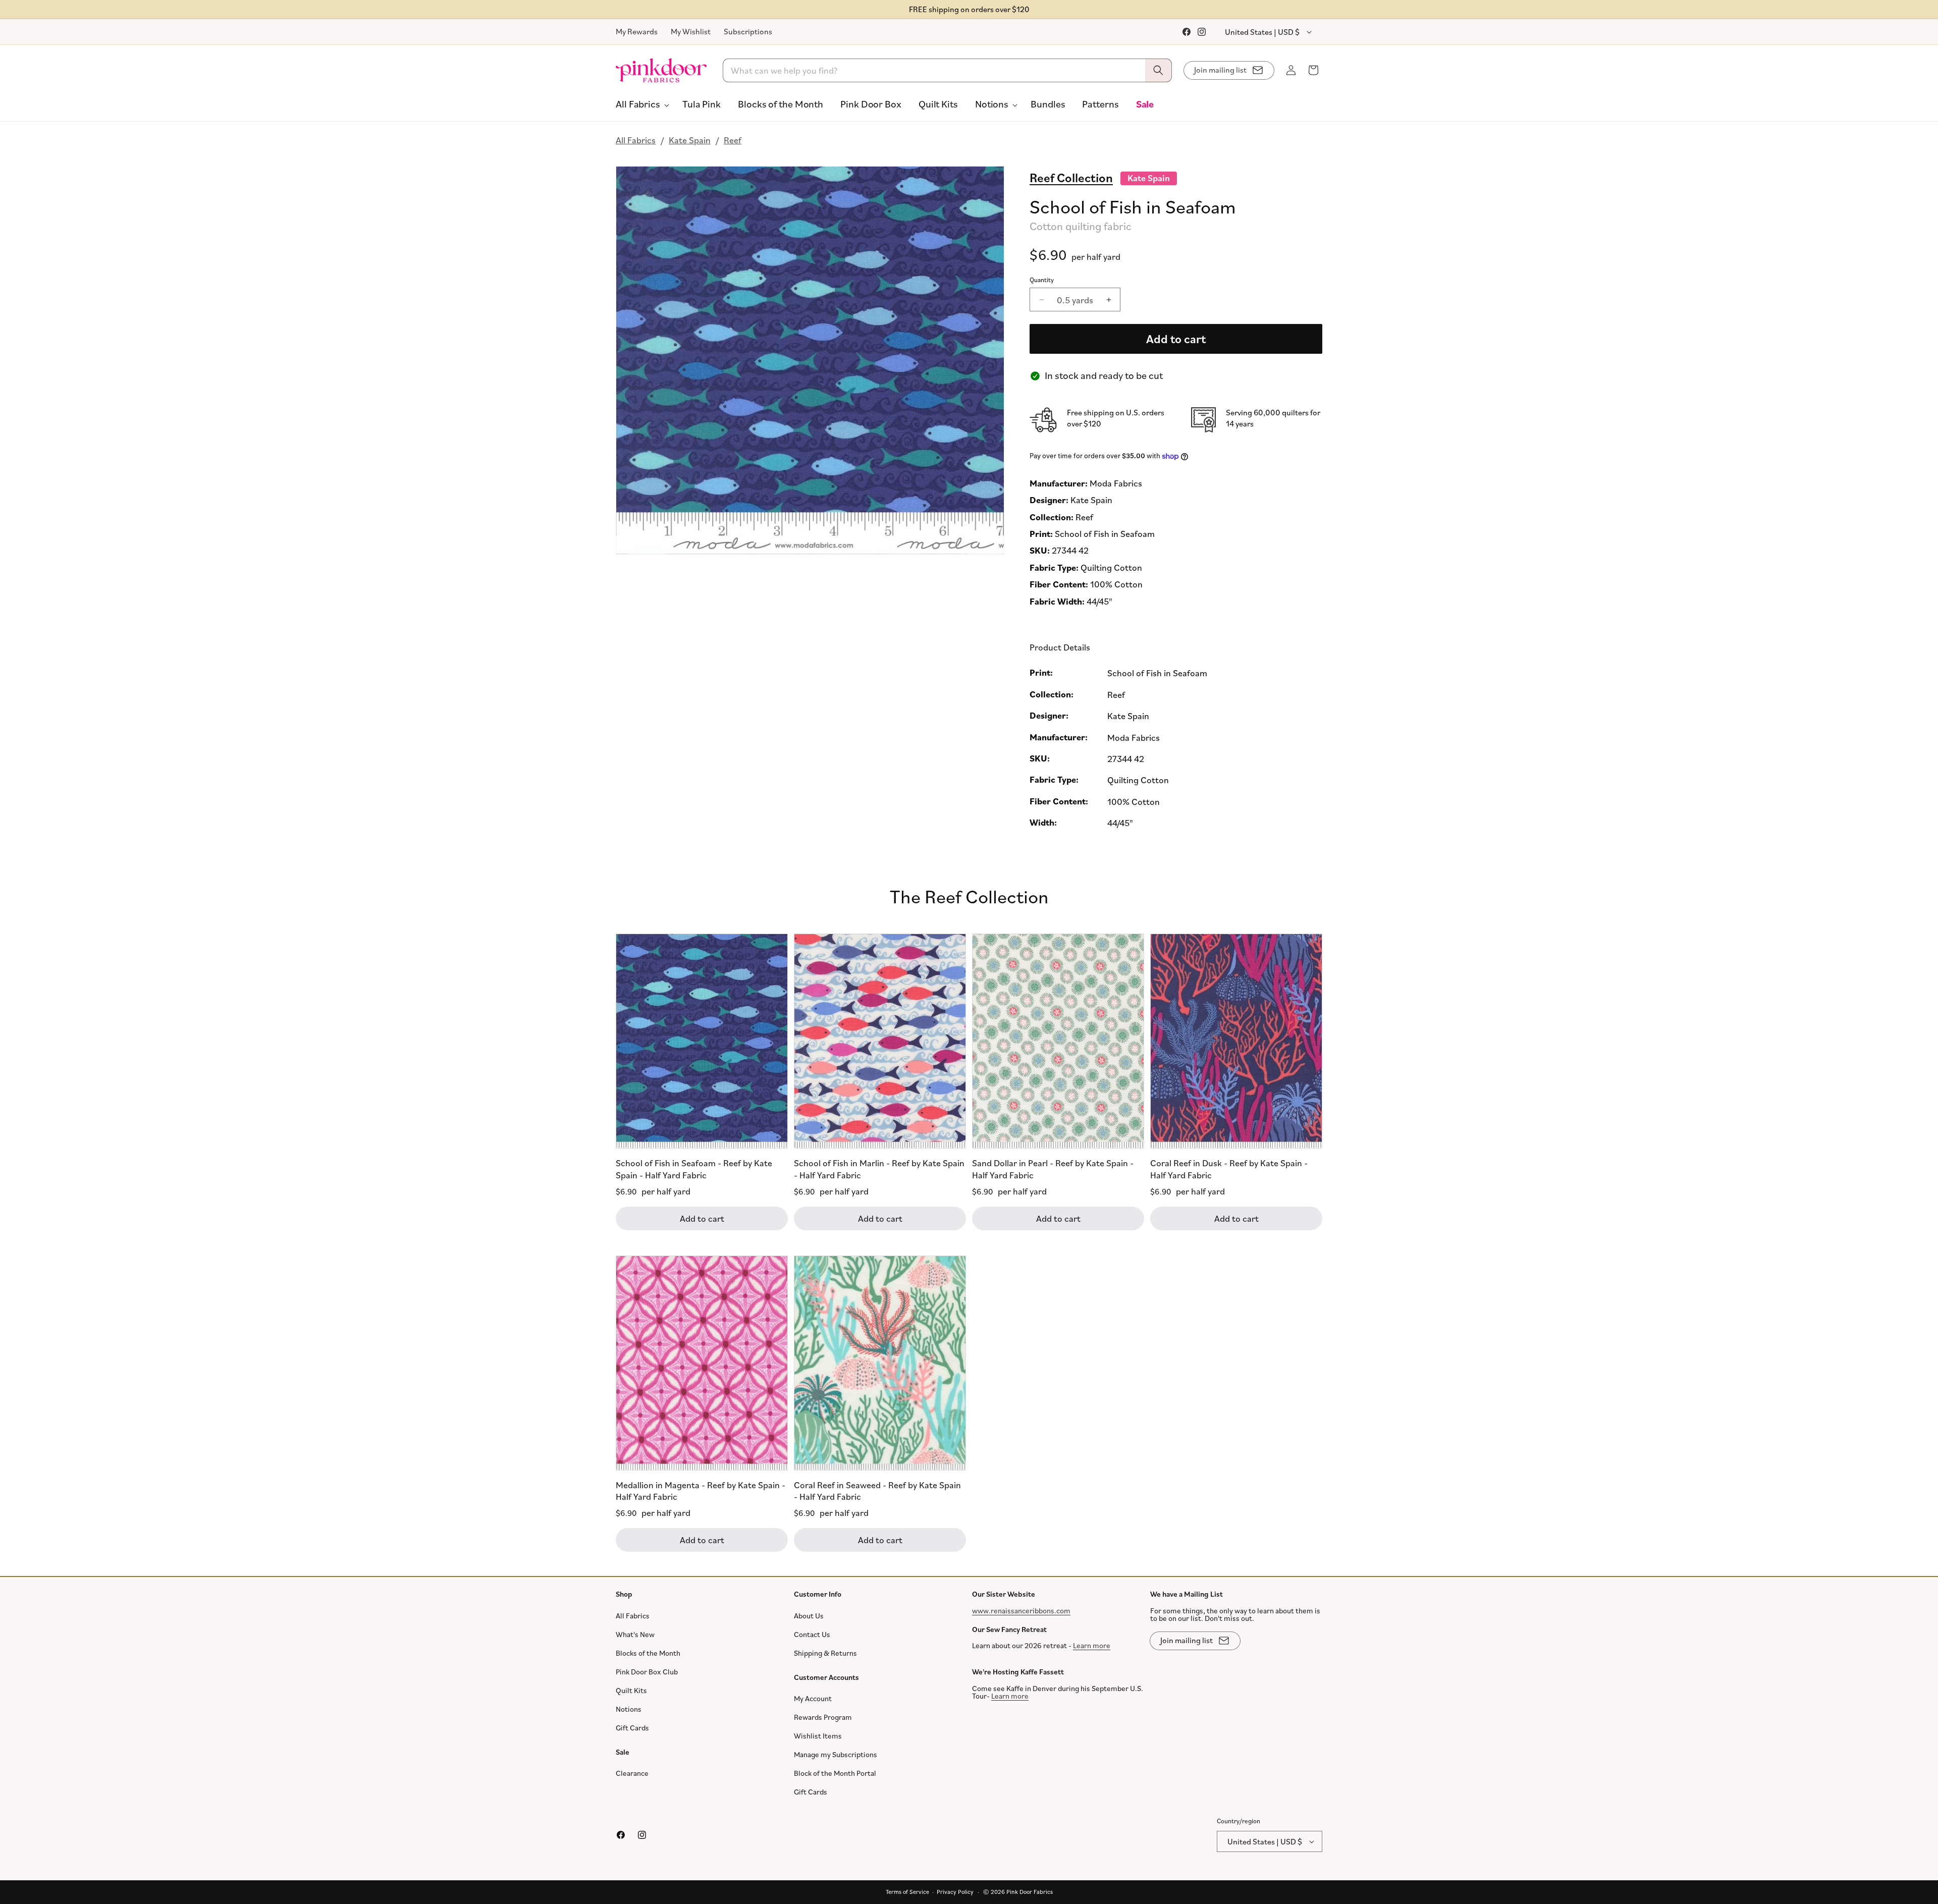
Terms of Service (907, 1892)
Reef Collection (1071, 177)
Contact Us (812, 1634)
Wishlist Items (818, 1736)
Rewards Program (823, 1717)
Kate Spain (690, 140)
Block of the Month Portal (835, 1773)
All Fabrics (636, 140)
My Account (813, 1698)
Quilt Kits (631, 1690)
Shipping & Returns (825, 1653)
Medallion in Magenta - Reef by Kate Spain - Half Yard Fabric (701, 1490)
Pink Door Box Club (647, 1672)
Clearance (632, 1773)
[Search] (1158, 70)
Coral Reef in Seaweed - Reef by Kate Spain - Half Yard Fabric (877, 1490)
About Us (809, 1616)
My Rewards (637, 31)
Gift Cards (632, 1728)
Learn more (1092, 1645)
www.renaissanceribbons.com (1021, 1611)
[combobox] (948, 70)
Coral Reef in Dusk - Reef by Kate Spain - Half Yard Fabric (1229, 1168)
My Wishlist (691, 31)
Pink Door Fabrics (1030, 1892)
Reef (733, 140)
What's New (635, 1634)
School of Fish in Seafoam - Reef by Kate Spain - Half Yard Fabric (694, 1168)
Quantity (1042, 280)
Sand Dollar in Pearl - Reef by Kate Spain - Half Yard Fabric (1053, 1168)
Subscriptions (748, 31)
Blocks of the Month (648, 1653)
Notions (629, 1709)
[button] (640, 104)
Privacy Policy (955, 1892)
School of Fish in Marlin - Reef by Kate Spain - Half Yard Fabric (879, 1168)
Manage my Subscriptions (836, 1754)
